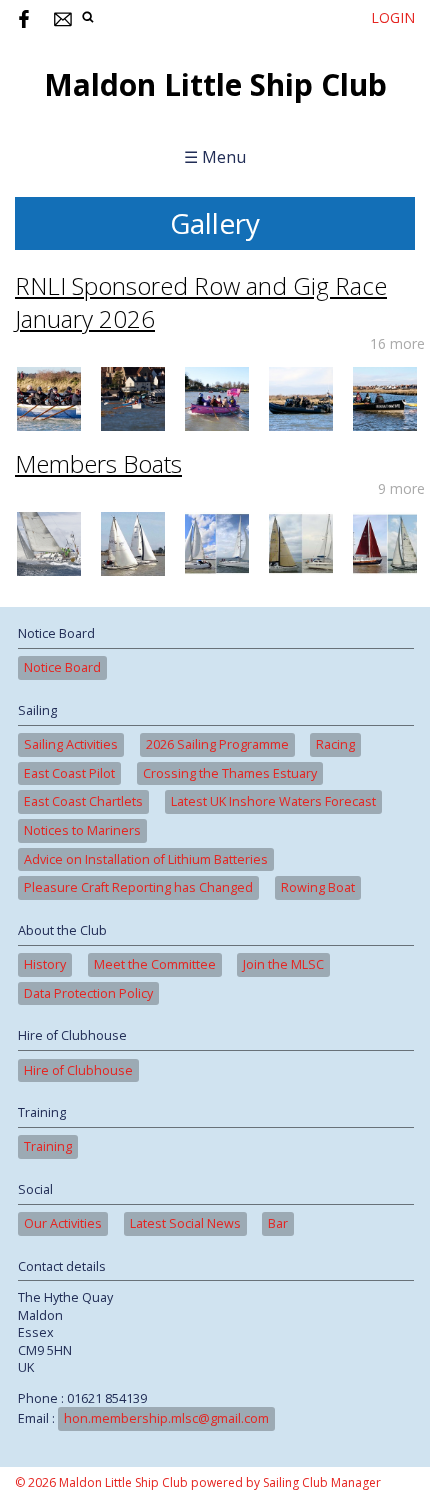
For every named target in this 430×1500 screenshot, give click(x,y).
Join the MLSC (283, 964)
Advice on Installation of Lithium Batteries (146, 859)
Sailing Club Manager (322, 1482)
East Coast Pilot (69, 773)
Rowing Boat (318, 887)
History (45, 964)
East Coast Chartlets (83, 801)
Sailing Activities (71, 744)
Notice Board (62, 667)
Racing (335, 744)
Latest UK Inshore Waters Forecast (273, 801)
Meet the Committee (155, 964)
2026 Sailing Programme (217, 744)
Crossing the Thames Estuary (230, 773)
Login (393, 17)
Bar (278, 1223)
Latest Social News (185, 1223)
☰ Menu (215, 157)
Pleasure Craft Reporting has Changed (138, 887)
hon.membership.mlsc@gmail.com (166, 1418)
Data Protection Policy (88, 993)
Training (48, 1146)
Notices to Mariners (82, 830)
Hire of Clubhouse (78, 1070)
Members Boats (98, 463)
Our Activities (63, 1223)
